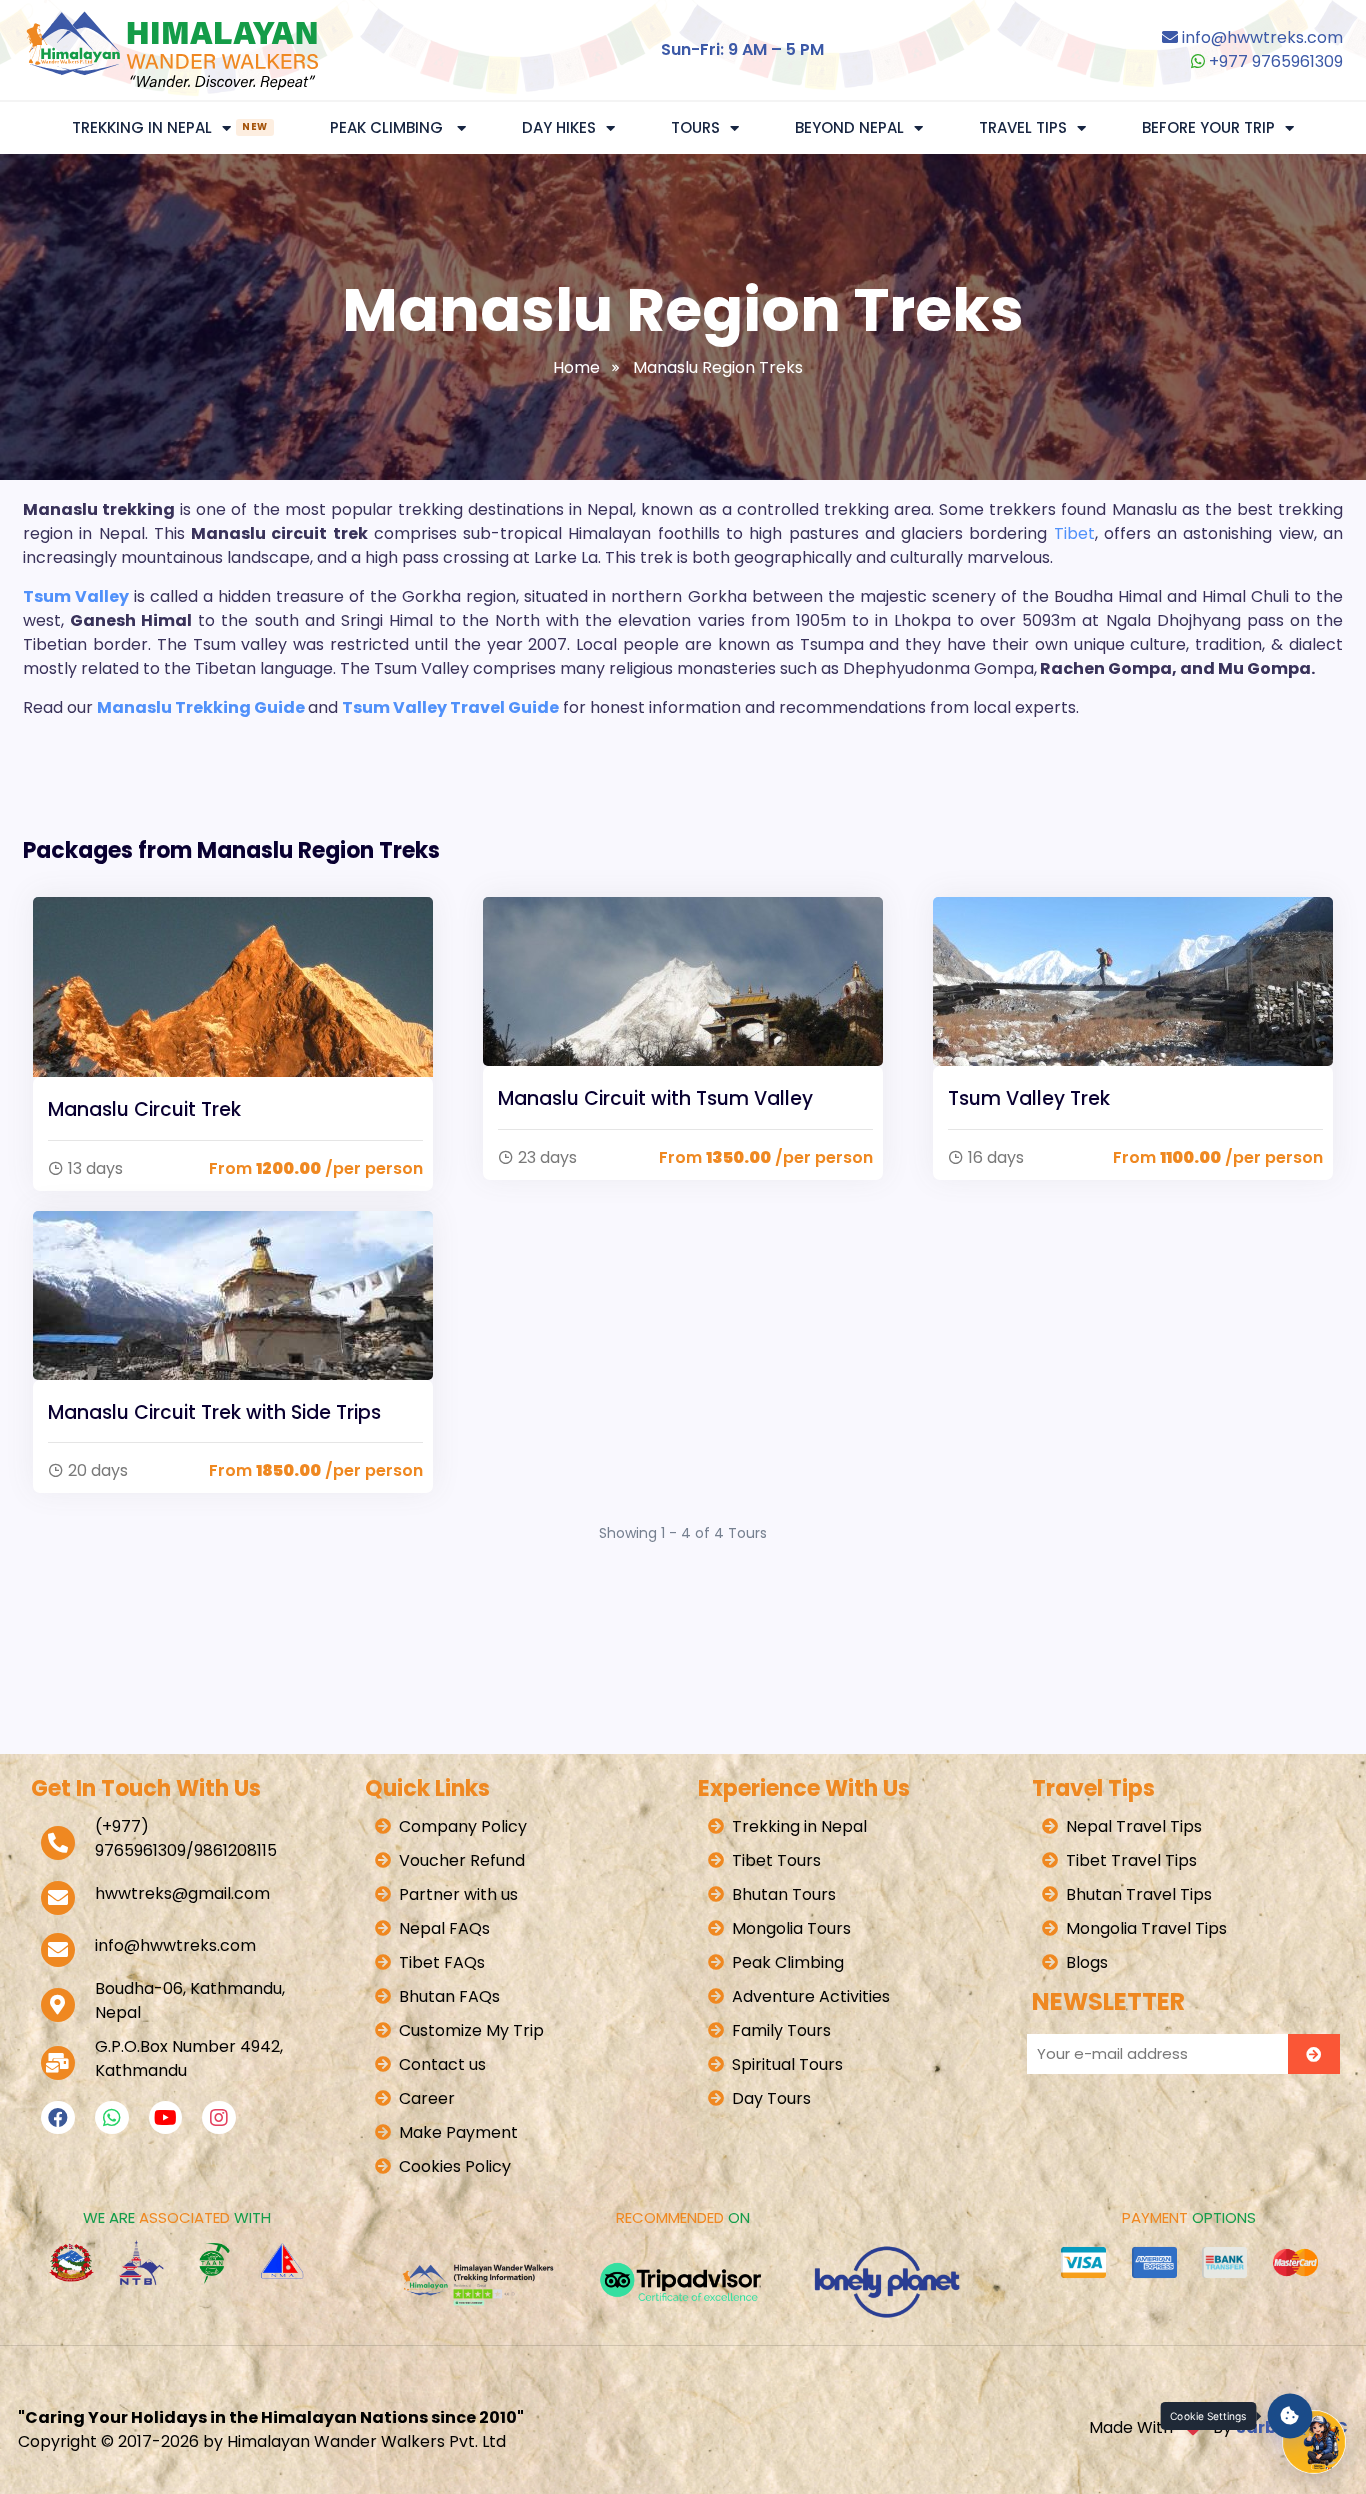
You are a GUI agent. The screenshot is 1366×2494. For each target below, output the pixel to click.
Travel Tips (1023, 127)
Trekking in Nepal (169, 127)
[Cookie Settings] (1290, 2416)
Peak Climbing (388, 127)
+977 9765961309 (1274, 61)
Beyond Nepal (849, 127)
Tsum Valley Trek (1029, 1098)
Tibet (1074, 533)
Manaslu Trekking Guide (201, 707)
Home (576, 367)
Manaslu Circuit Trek (144, 1109)
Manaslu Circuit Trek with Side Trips (214, 1412)
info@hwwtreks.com (1262, 37)
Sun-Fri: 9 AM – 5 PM (742, 49)
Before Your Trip (1208, 127)
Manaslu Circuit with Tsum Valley (655, 1098)
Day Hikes (559, 127)
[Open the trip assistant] (1314, 2442)
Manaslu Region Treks (718, 367)
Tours (695, 127)
